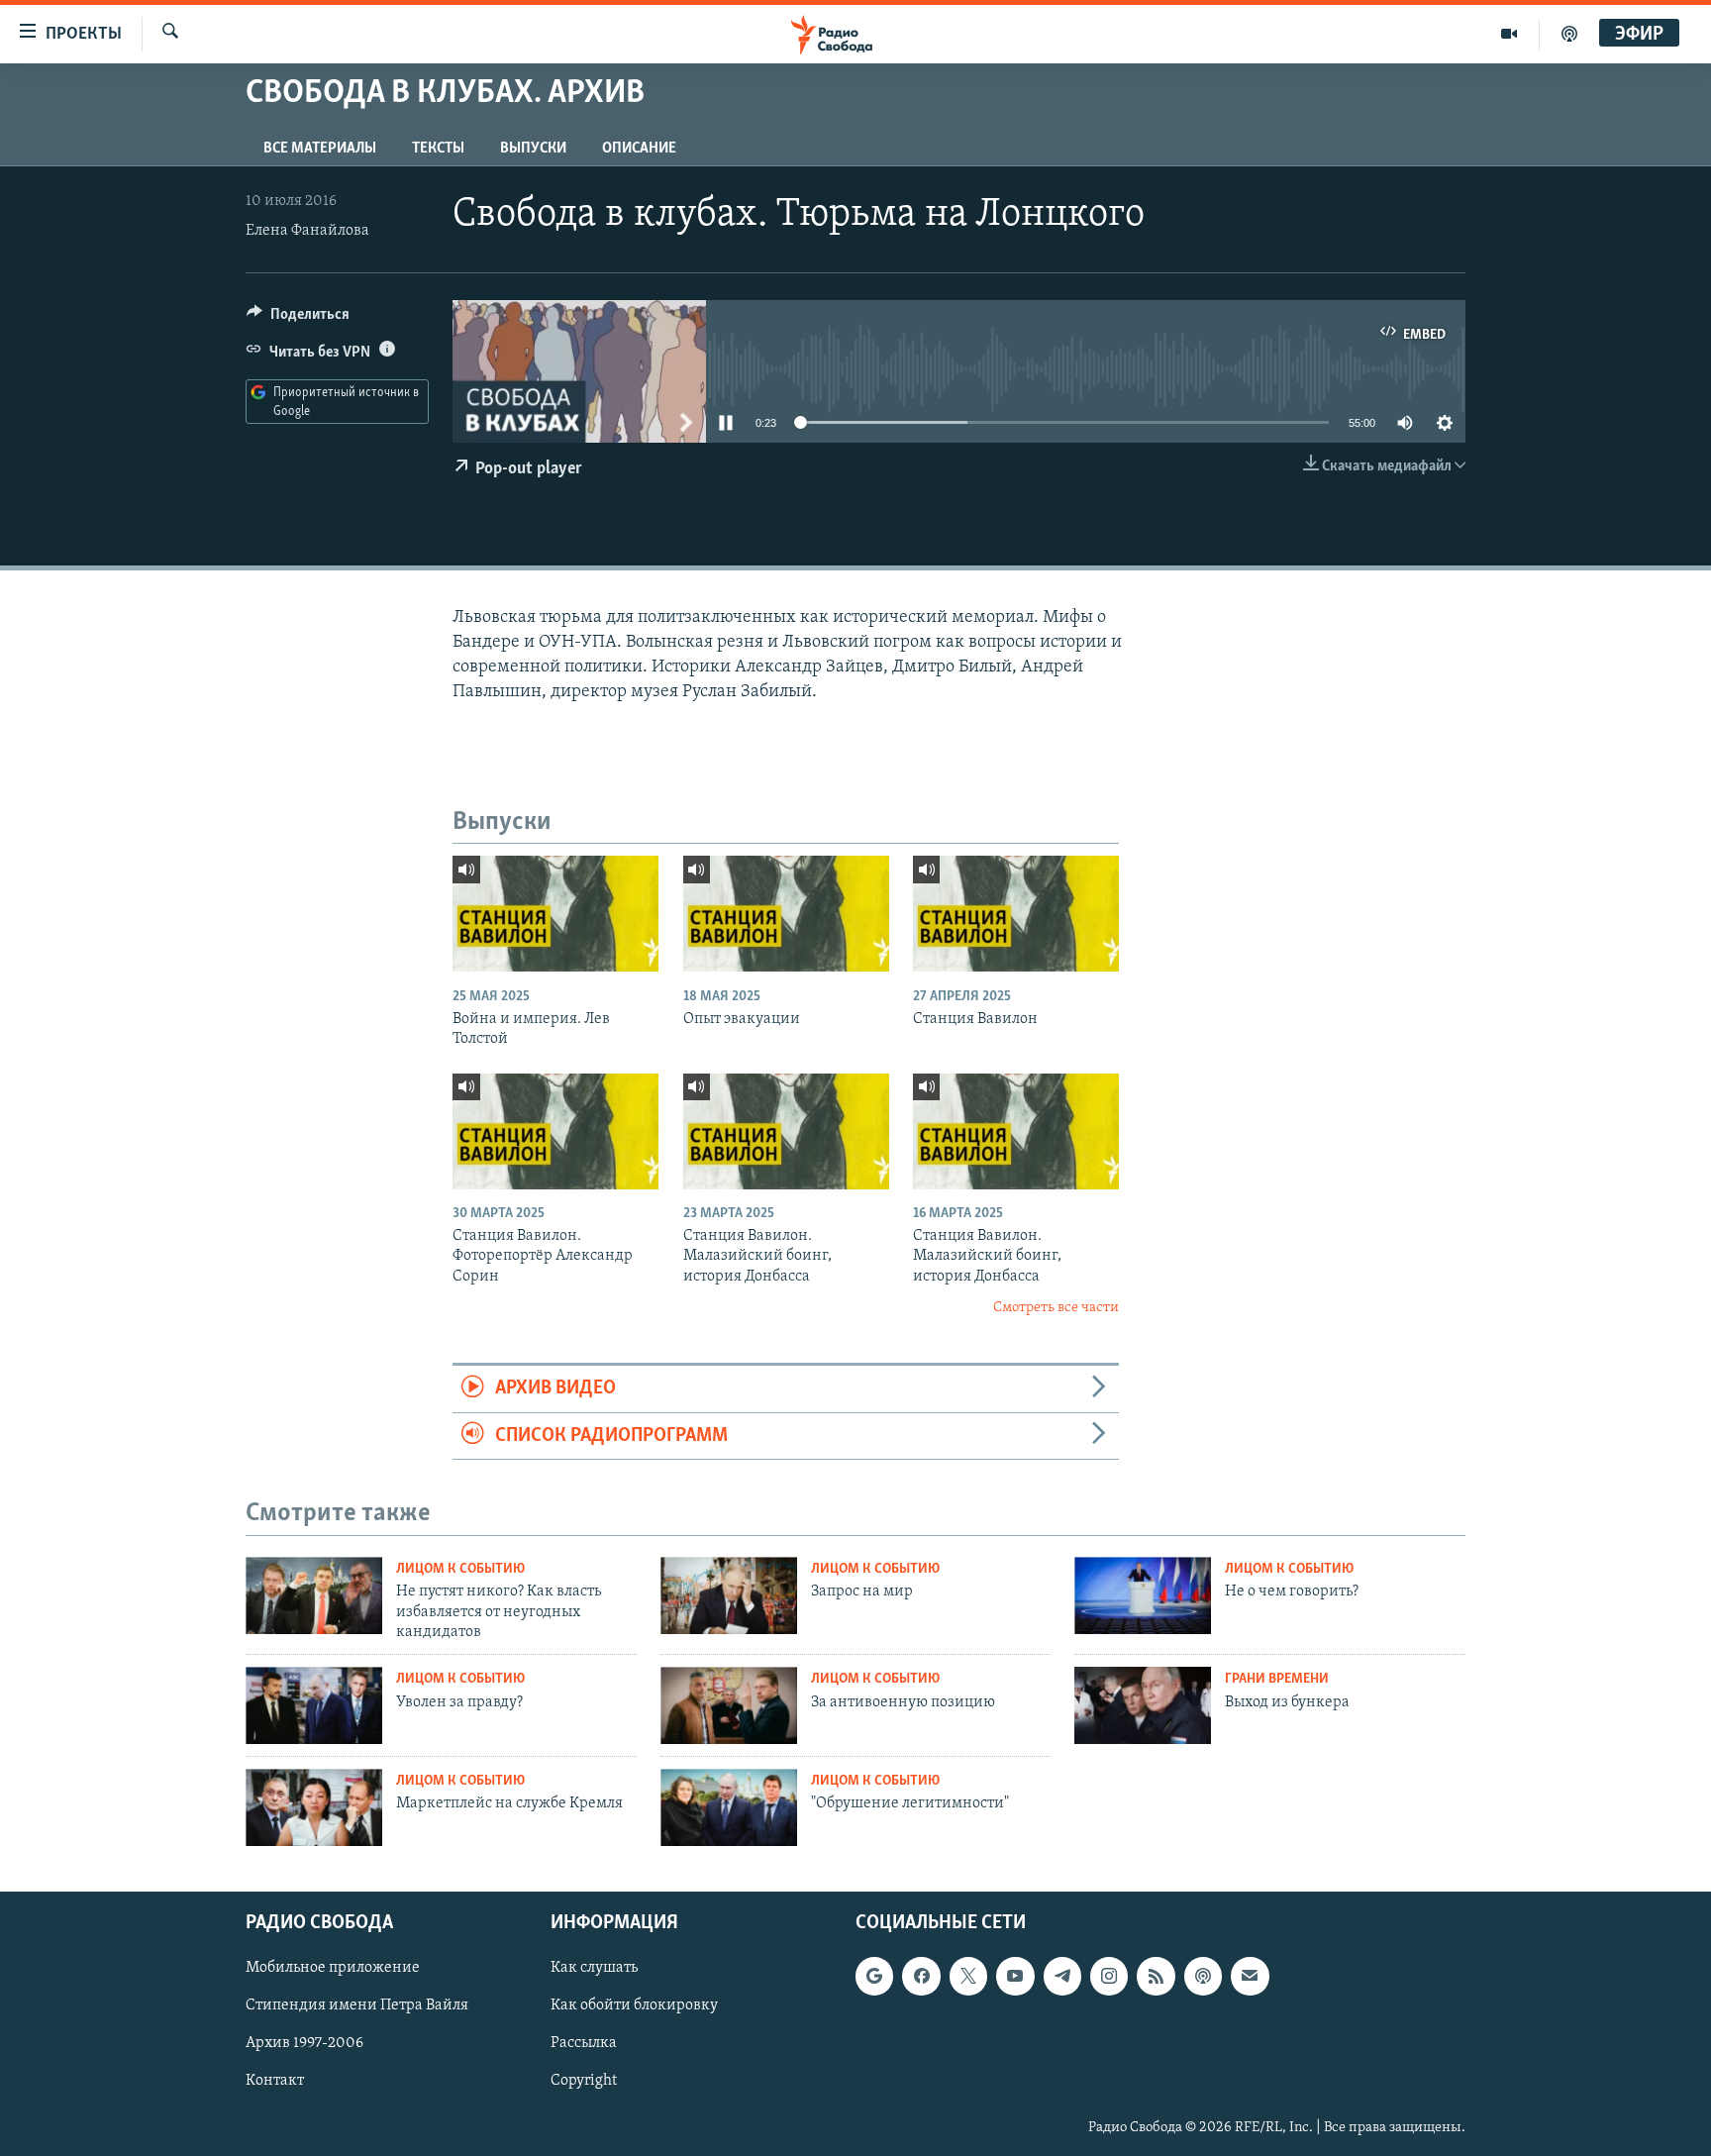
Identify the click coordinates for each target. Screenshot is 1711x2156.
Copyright (584, 2081)
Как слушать (594, 1968)
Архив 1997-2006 (304, 2043)
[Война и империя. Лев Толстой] (555, 914)
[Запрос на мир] (729, 1595)
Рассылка (584, 2043)
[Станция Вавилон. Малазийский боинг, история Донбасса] (786, 1131)
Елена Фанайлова (307, 231)
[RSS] (1156, 1976)
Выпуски (533, 149)
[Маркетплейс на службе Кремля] (314, 1807)
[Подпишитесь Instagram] (1109, 1976)
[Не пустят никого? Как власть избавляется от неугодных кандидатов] (314, 1595)
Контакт (275, 2081)
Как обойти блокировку (634, 2005)
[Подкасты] (1203, 1976)
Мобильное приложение (333, 1968)
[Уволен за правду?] (314, 1705)
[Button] (298, 319)
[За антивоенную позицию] (729, 1705)
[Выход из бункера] (1143, 1705)
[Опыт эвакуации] (786, 914)
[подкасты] (1569, 34)
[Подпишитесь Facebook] (921, 1976)
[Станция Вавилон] (1016, 914)
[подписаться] (1250, 1976)
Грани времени (1277, 1679)
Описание (639, 149)
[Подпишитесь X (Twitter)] (968, 1976)
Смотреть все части (1056, 1308)
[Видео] (1510, 34)
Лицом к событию (460, 1569)
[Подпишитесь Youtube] (1015, 1976)
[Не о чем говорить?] (1143, 1595)
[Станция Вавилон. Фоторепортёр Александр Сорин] (555, 1131)
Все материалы (320, 149)
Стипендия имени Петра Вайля (357, 2005)
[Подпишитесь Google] (874, 1976)
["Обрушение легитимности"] (729, 1807)
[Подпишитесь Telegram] (1062, 1976)
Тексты (438, 149)
